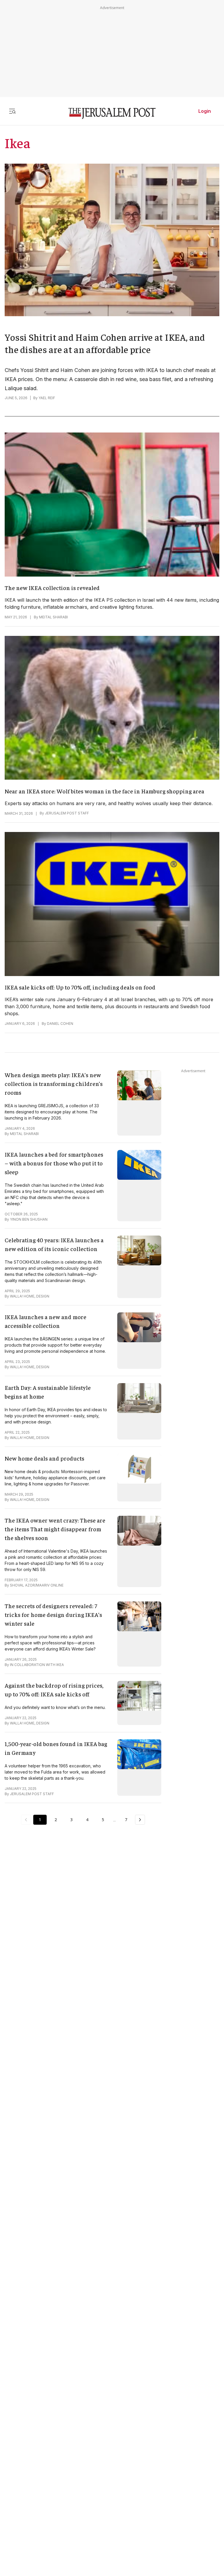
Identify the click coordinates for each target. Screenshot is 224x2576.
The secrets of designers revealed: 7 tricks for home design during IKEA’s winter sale (53, 1614)
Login (205, 111)
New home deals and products (44, 1458)
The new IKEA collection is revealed (52, 588)
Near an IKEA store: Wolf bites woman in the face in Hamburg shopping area (104, 791)
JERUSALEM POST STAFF (67, 813)
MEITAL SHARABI (54, 617)
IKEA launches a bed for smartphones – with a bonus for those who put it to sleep (54, 1163)
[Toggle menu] (12, 111)
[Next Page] (140, 1820)
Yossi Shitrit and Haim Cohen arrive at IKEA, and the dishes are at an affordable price (105, 343)
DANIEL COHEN (60, 1024)
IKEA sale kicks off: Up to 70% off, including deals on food (80, 987)
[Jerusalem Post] (112, 114)
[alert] (52, 2509)
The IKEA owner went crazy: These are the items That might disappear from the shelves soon (55, 1529)
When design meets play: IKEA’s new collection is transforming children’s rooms (54, 1083)
